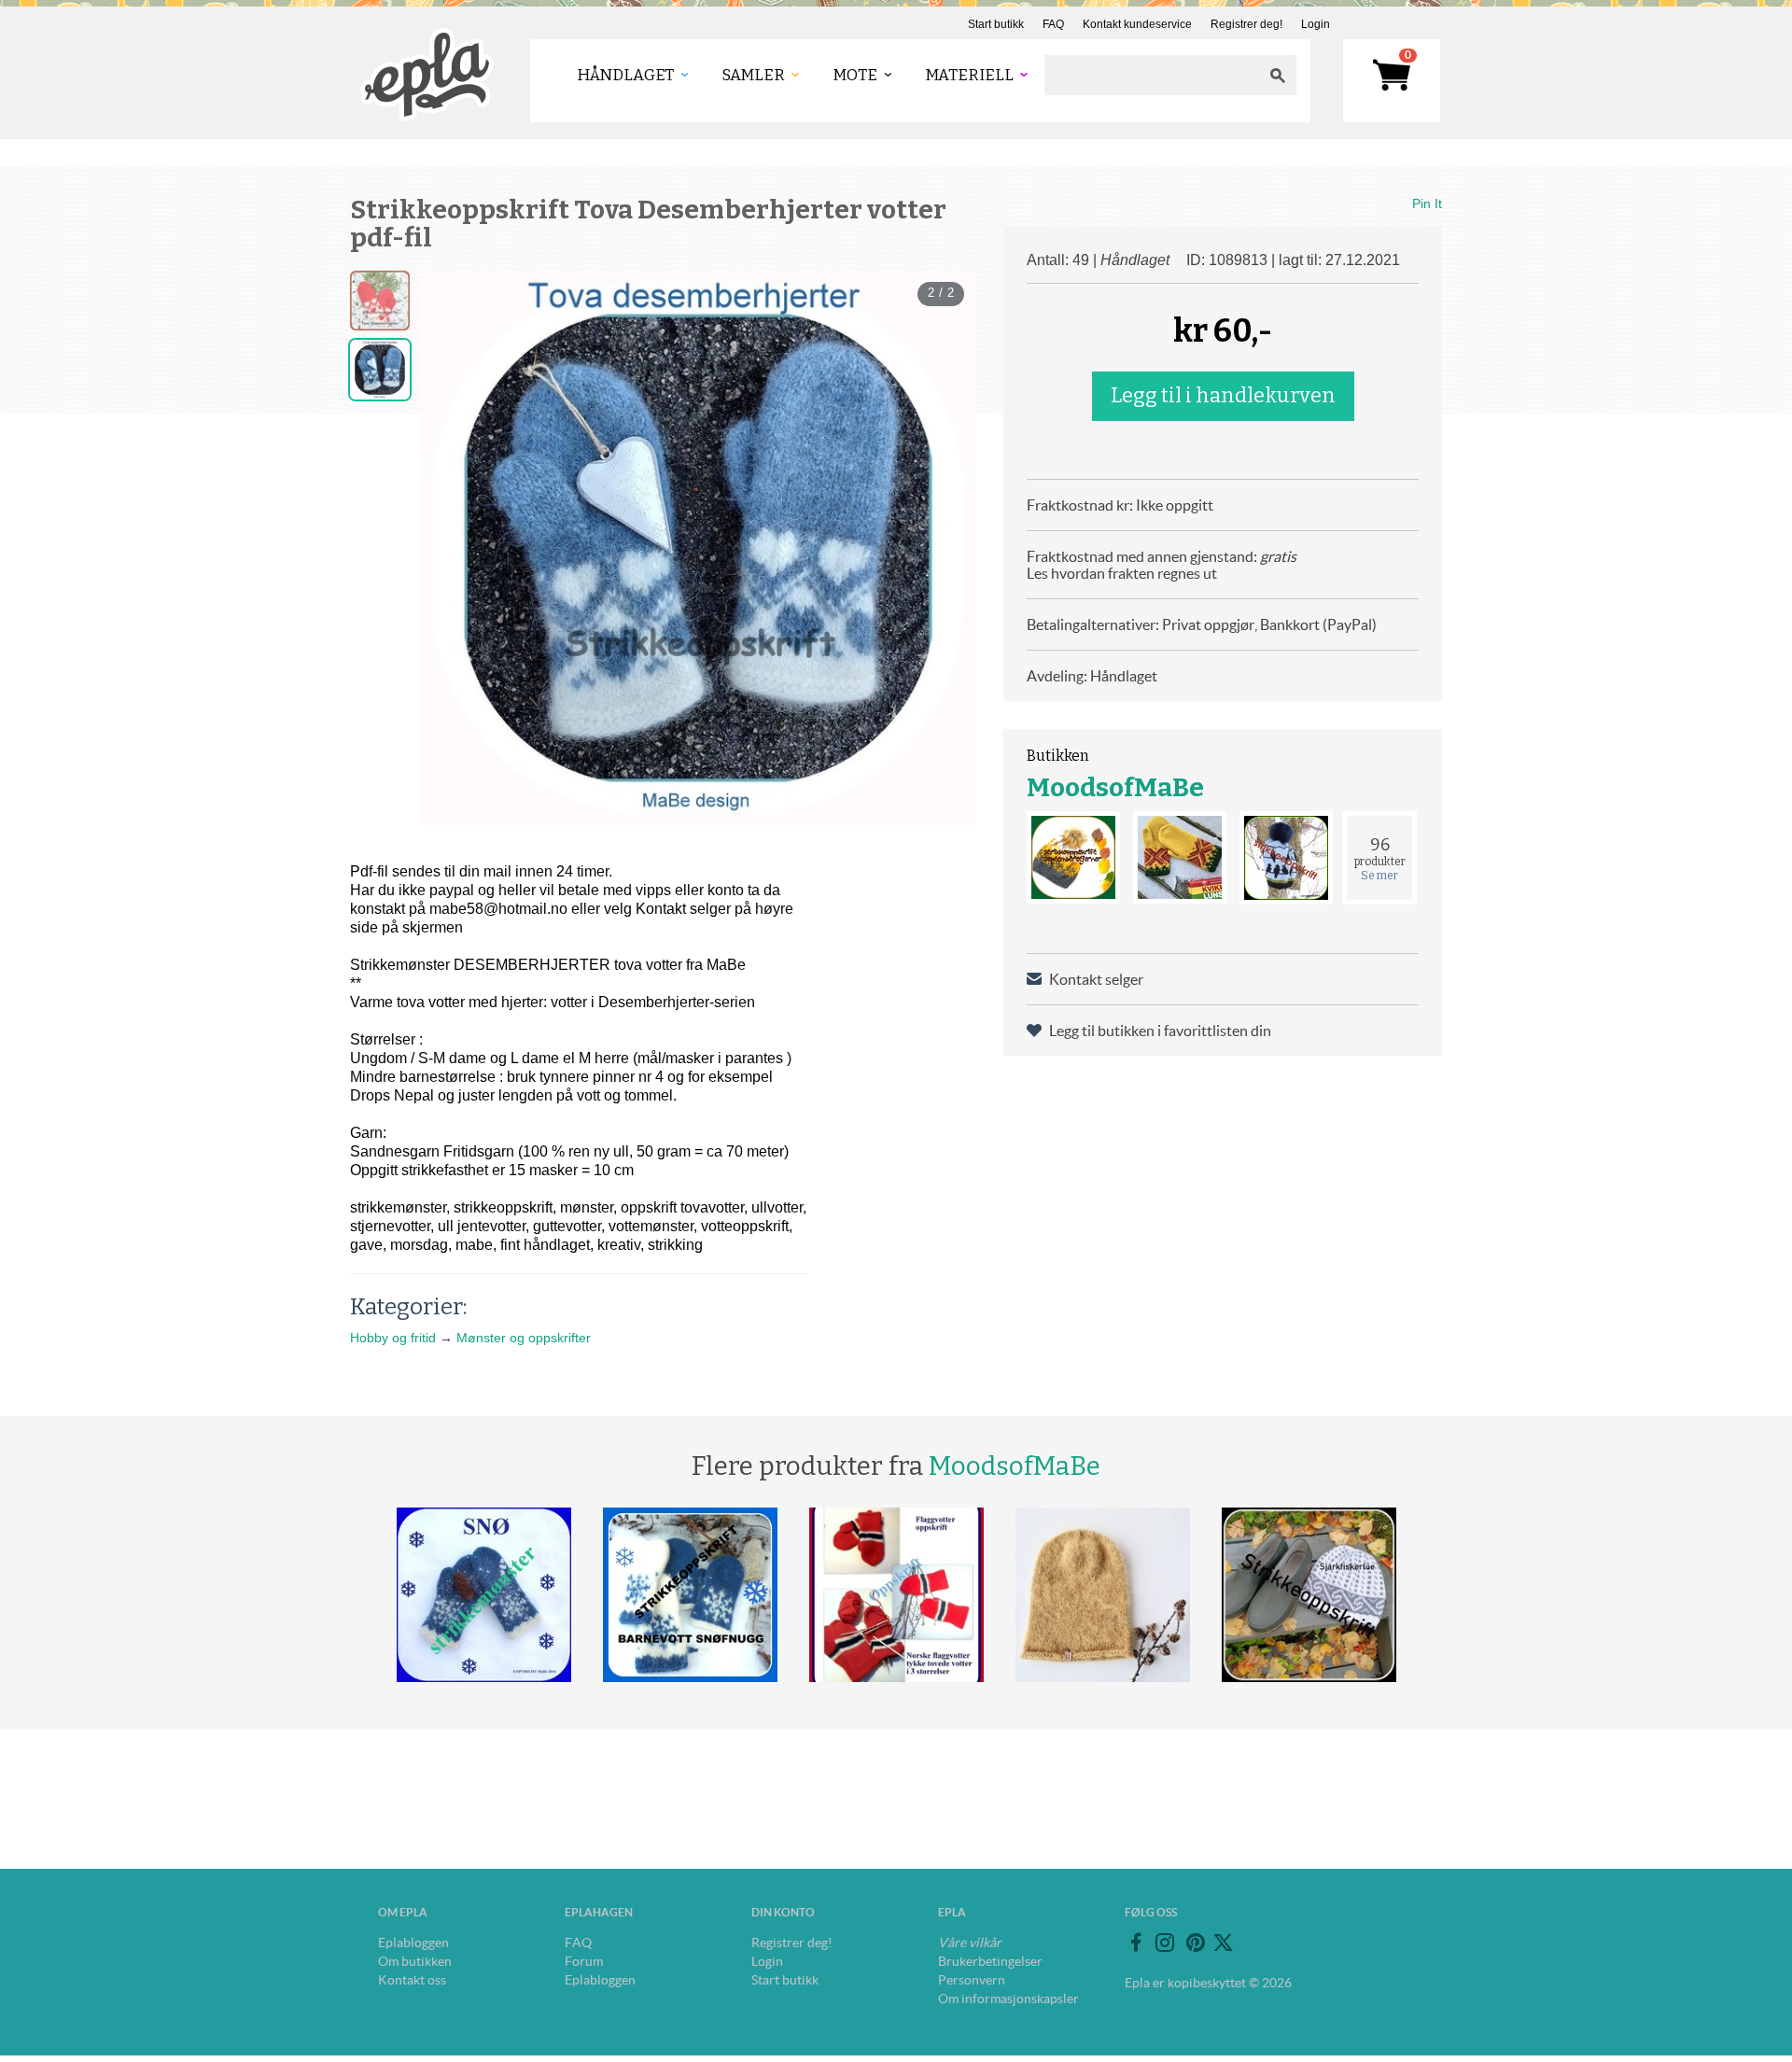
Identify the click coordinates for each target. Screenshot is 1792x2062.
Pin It (1427, 203)
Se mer (1379, 876)
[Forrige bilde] (452, 548)
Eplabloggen (413, 1943)
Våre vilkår (970, 1943)
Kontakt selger (1096, 979)
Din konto (783, 1912)
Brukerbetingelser (990, 1961)
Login (1316, 24)
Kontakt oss (412, 1980)
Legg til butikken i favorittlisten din (1160, 1031)
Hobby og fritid (393, 1338)
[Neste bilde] (945, 548)
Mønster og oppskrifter (524, 1338)
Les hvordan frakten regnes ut (1122, 573)
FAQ (1053, 24)
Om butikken (415, 1961)
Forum (584, 1961)
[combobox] (1152, 75)
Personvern (972, 1980)
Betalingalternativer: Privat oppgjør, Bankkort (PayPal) (1202, 624)
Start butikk (996, 24)
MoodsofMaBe (1115, 787)
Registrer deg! (1246, 24)
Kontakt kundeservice (1137, 24)
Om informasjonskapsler (1008, 1999)
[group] (698, 548)
